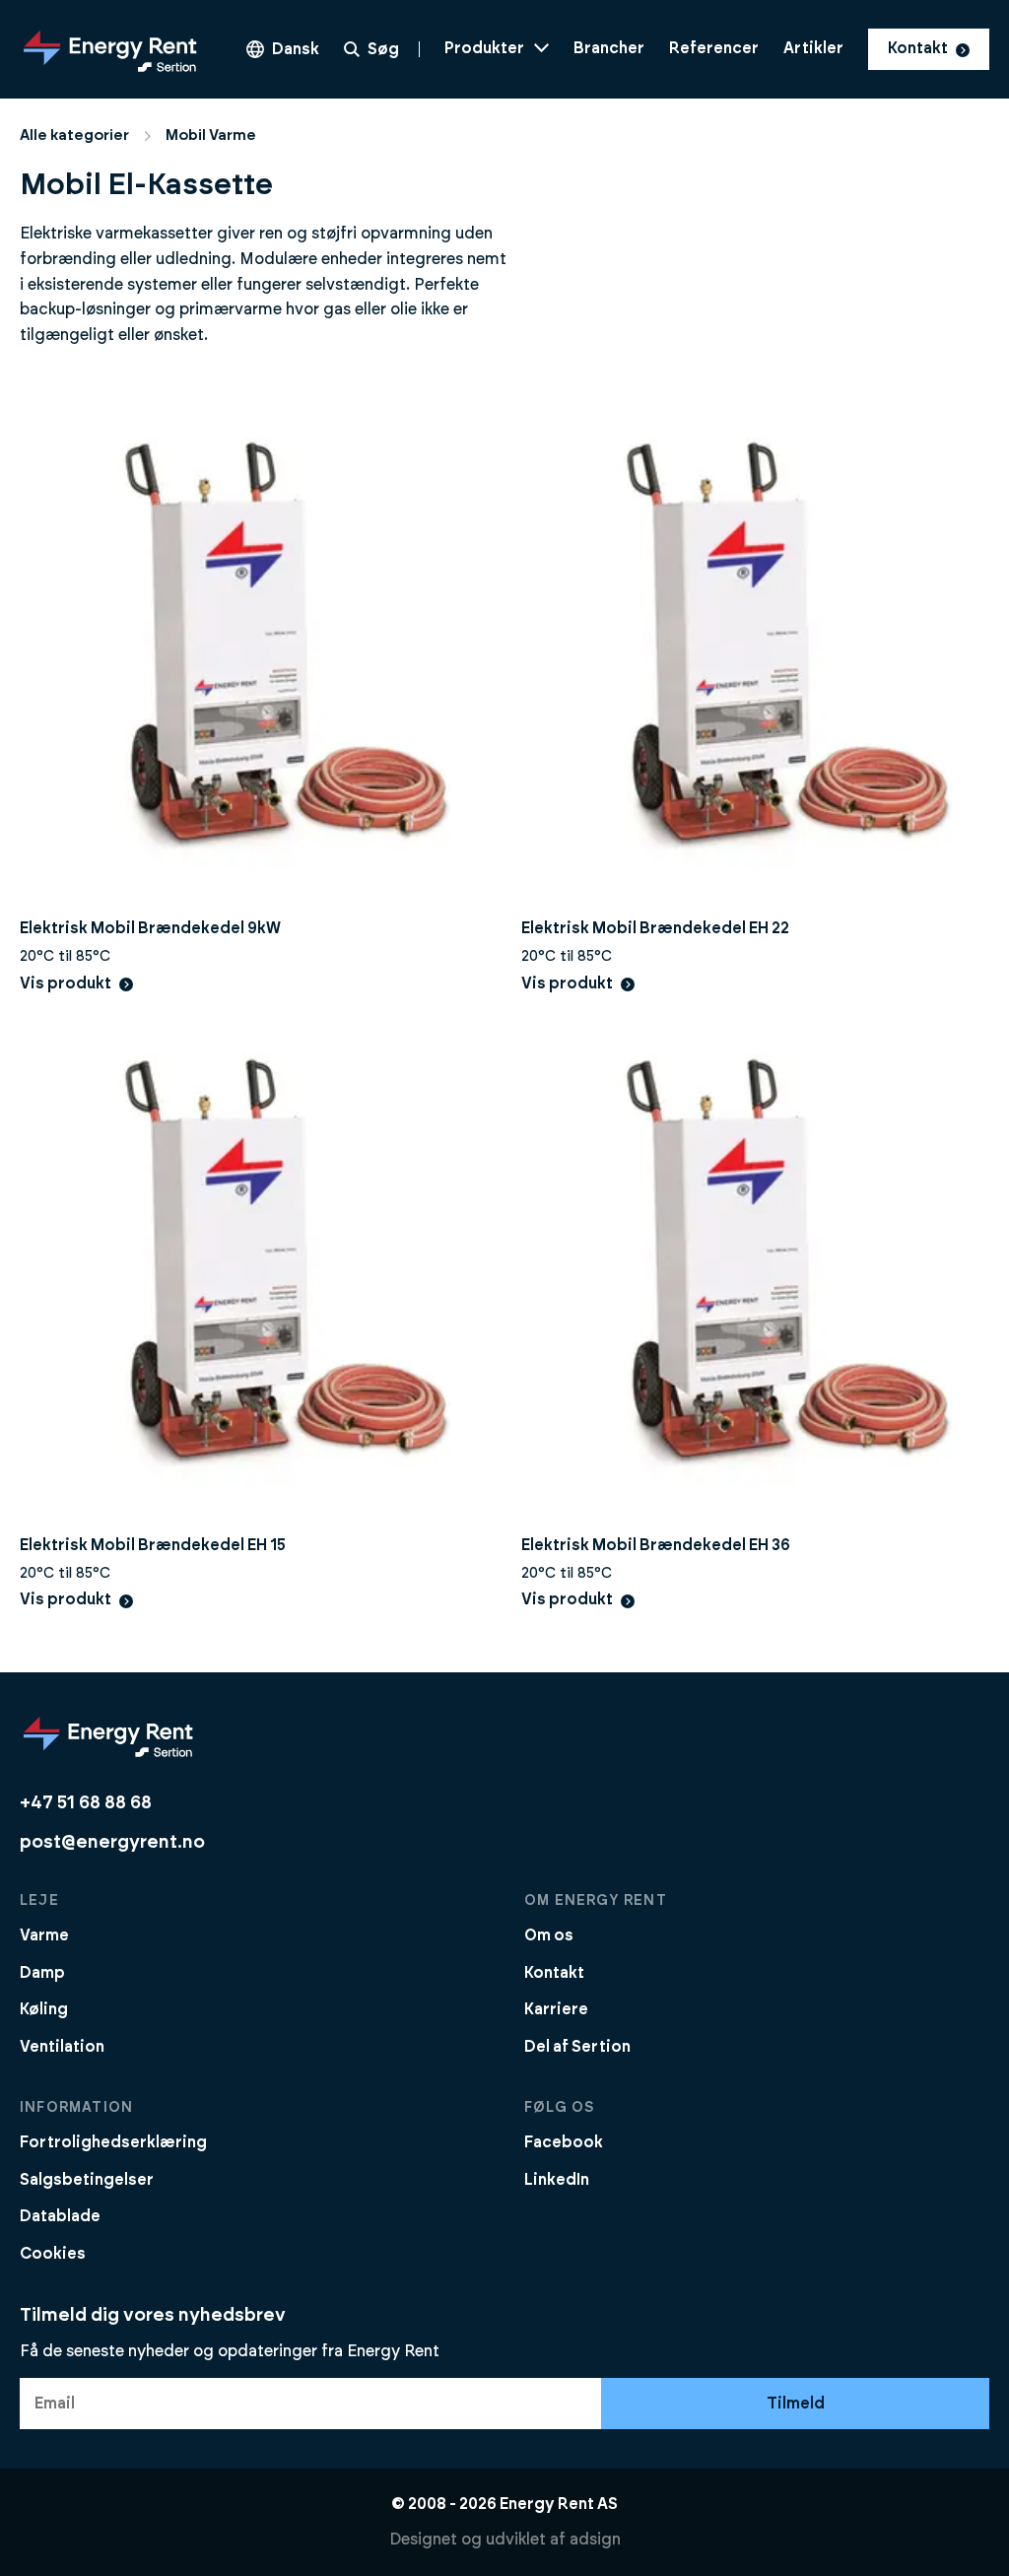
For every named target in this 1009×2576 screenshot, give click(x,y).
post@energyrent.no (112, 1842)
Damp (42, 1973)
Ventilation (62, 2047)
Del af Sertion (577, 2047)
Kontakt (918, 48)
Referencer (714, 48)
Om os (549, 1935)
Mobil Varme (211, 136)
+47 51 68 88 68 (86, 1803)
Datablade (60, 2216)
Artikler (813, 48)
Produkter (484, 48)
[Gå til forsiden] (110, 49)
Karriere (556, 2009)
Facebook (564, 2142)
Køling (44, 2009)
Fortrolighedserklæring (113, 2142)
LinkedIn (557, 2180)
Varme (44, 1935)
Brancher (609, 48)
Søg (383, 49)
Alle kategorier (74, 136)
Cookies (53, 2254)
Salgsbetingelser (87, 2180)
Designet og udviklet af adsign (505, 2540)
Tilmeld (796, 2404)
